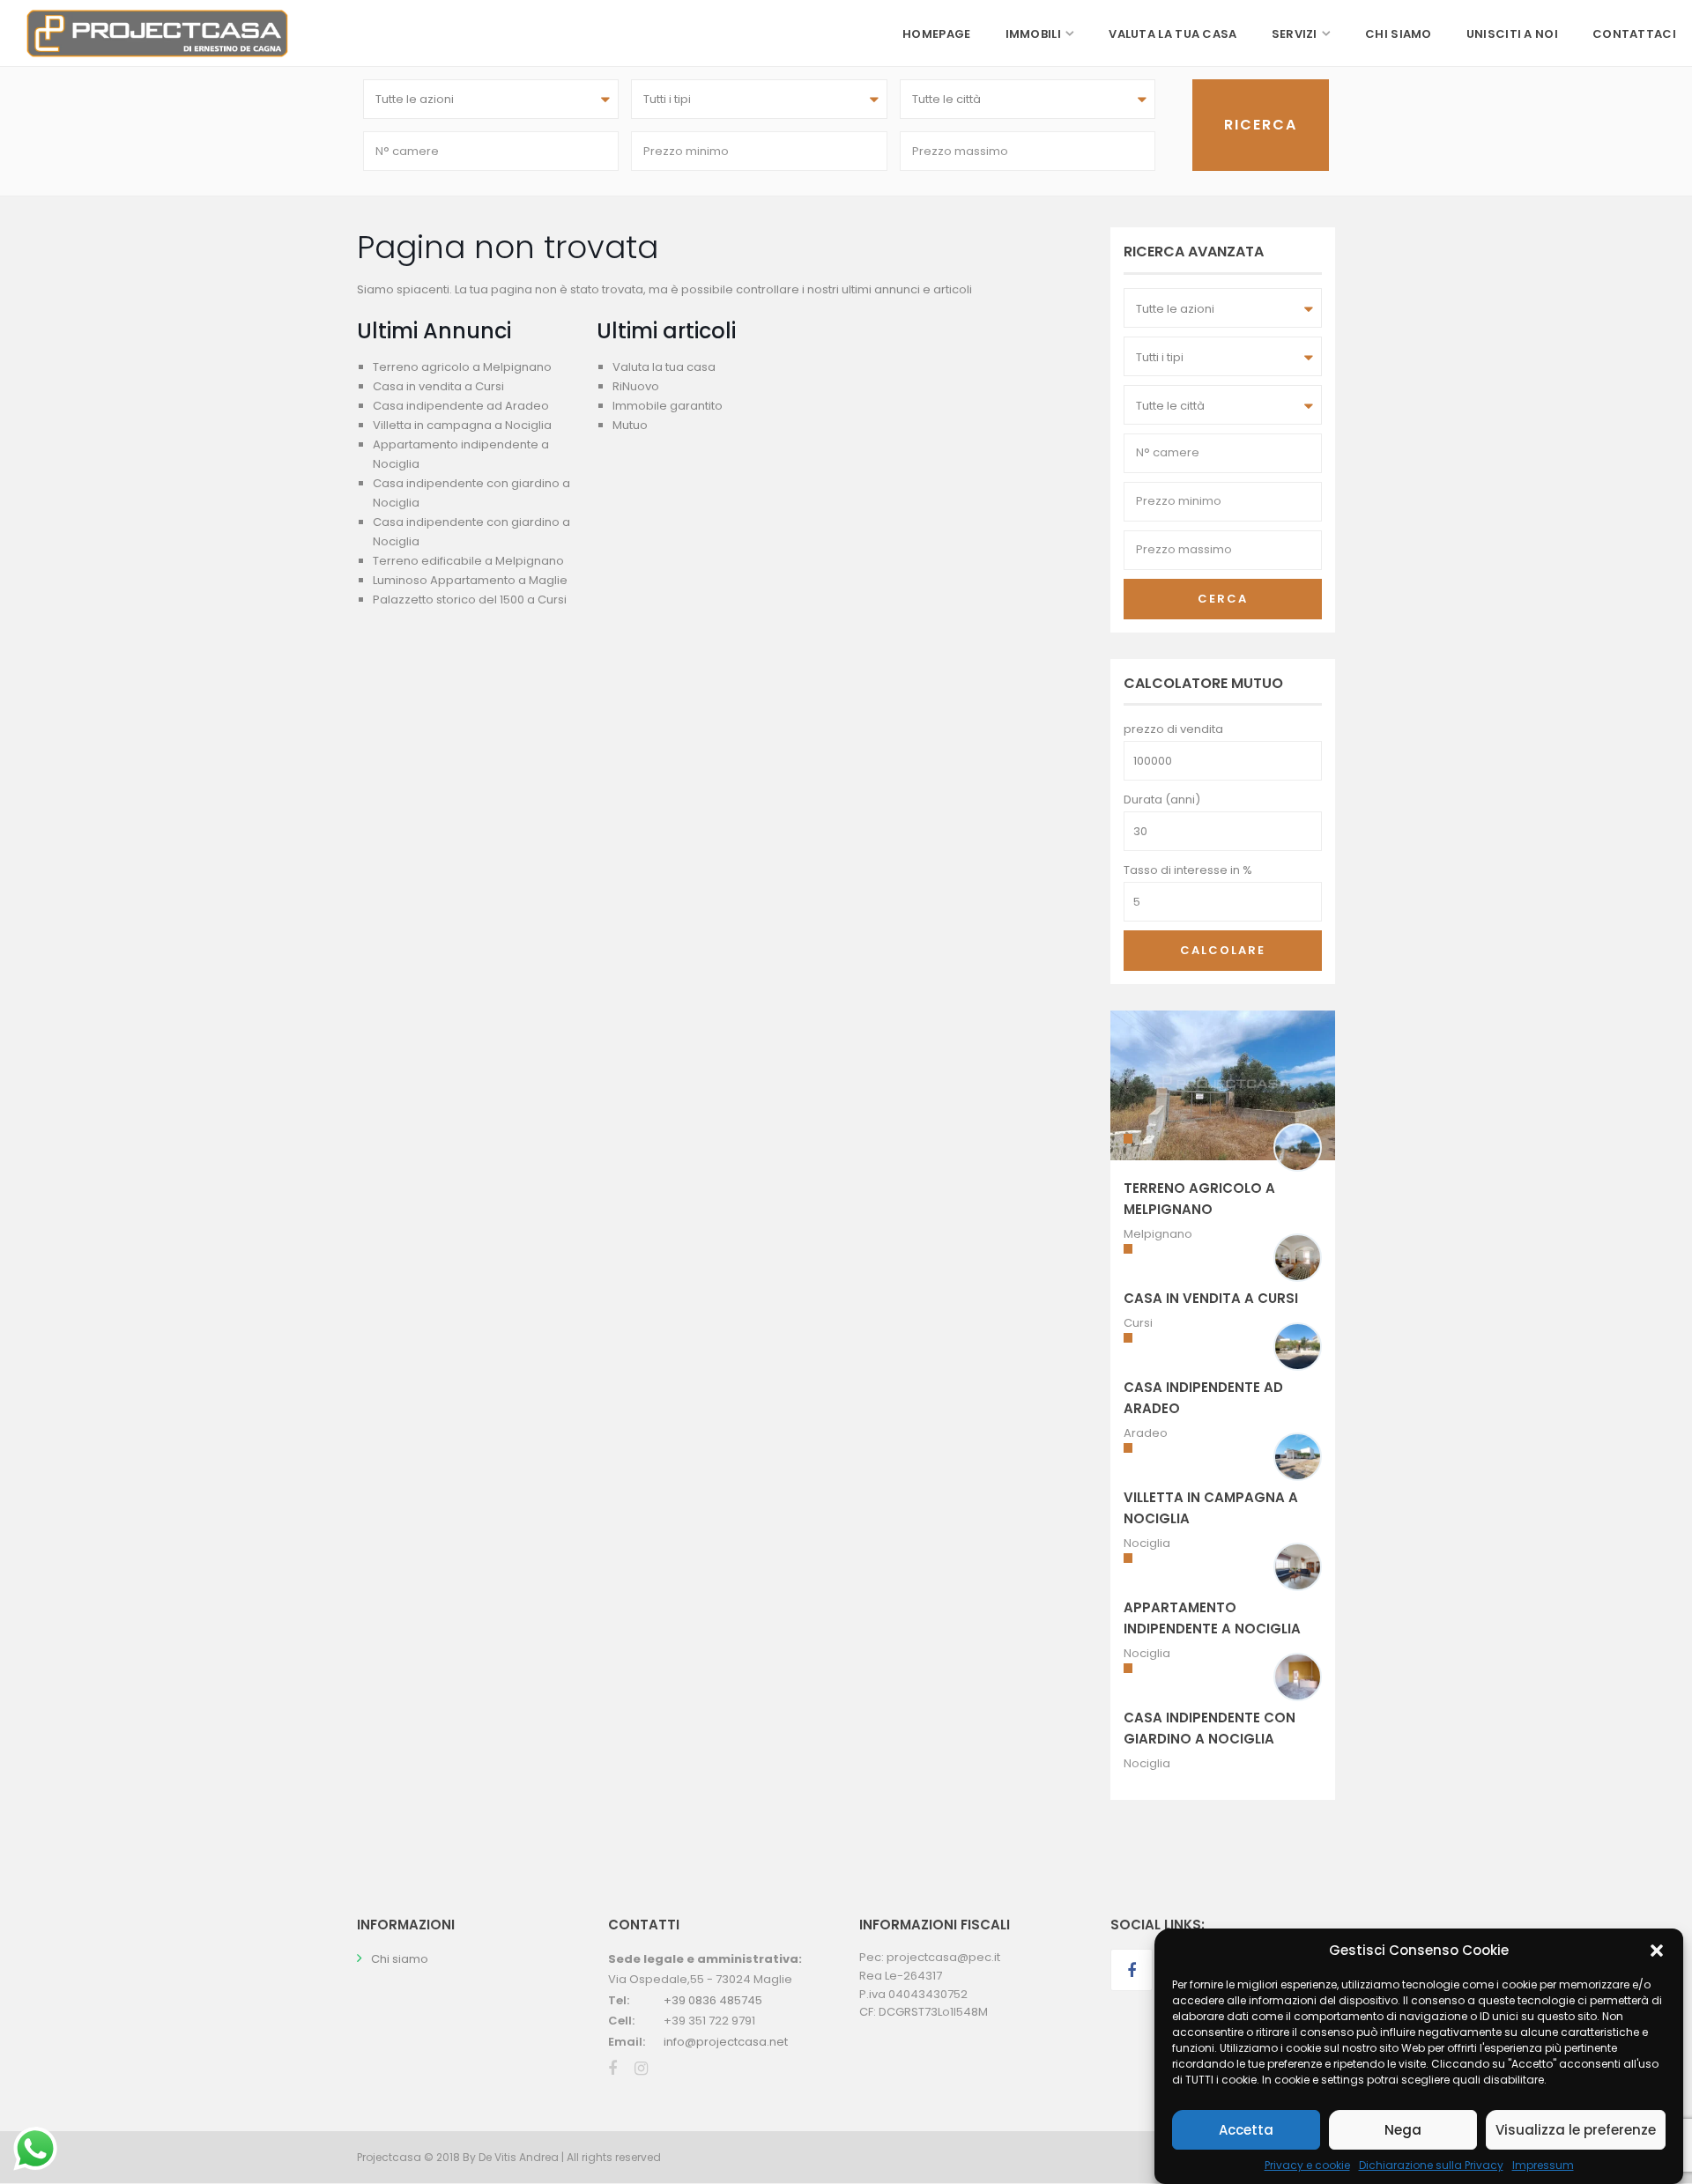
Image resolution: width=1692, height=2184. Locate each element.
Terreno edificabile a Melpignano (468, 561)
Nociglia (1147, 1543)
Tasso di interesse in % (1188, 870)
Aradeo (1146, 1433)
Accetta (1246, 2130)
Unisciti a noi (1512, 34)
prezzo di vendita (1173, 729)
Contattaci (1634, 34)
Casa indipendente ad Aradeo (461, 406)
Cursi (1138, 1323)
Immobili (1033, 34)
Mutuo (630, 425)
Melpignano (1158, 1234)
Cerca (1223, 599)
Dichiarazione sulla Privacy (1431, 2165)
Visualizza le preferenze (1576, 2130)
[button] (1657, 1951)
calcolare (1223, 950)
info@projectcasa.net (726, 2042)
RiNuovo (636, 386)
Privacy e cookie (1307, 2165)
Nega (1403, 2130)
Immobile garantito (668, 406)
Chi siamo (1399, 34)
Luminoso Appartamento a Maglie (470, 580)
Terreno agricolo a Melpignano (462, 367)
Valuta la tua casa (1173, 34)
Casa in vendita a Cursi (438, 386)
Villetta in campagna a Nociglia (462, 425)
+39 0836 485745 (713, 2000)
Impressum (1543, 2165)
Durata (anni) (1162, 800)
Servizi (1295, 34)
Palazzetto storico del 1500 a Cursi (470, 600)
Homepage (936, 34)
